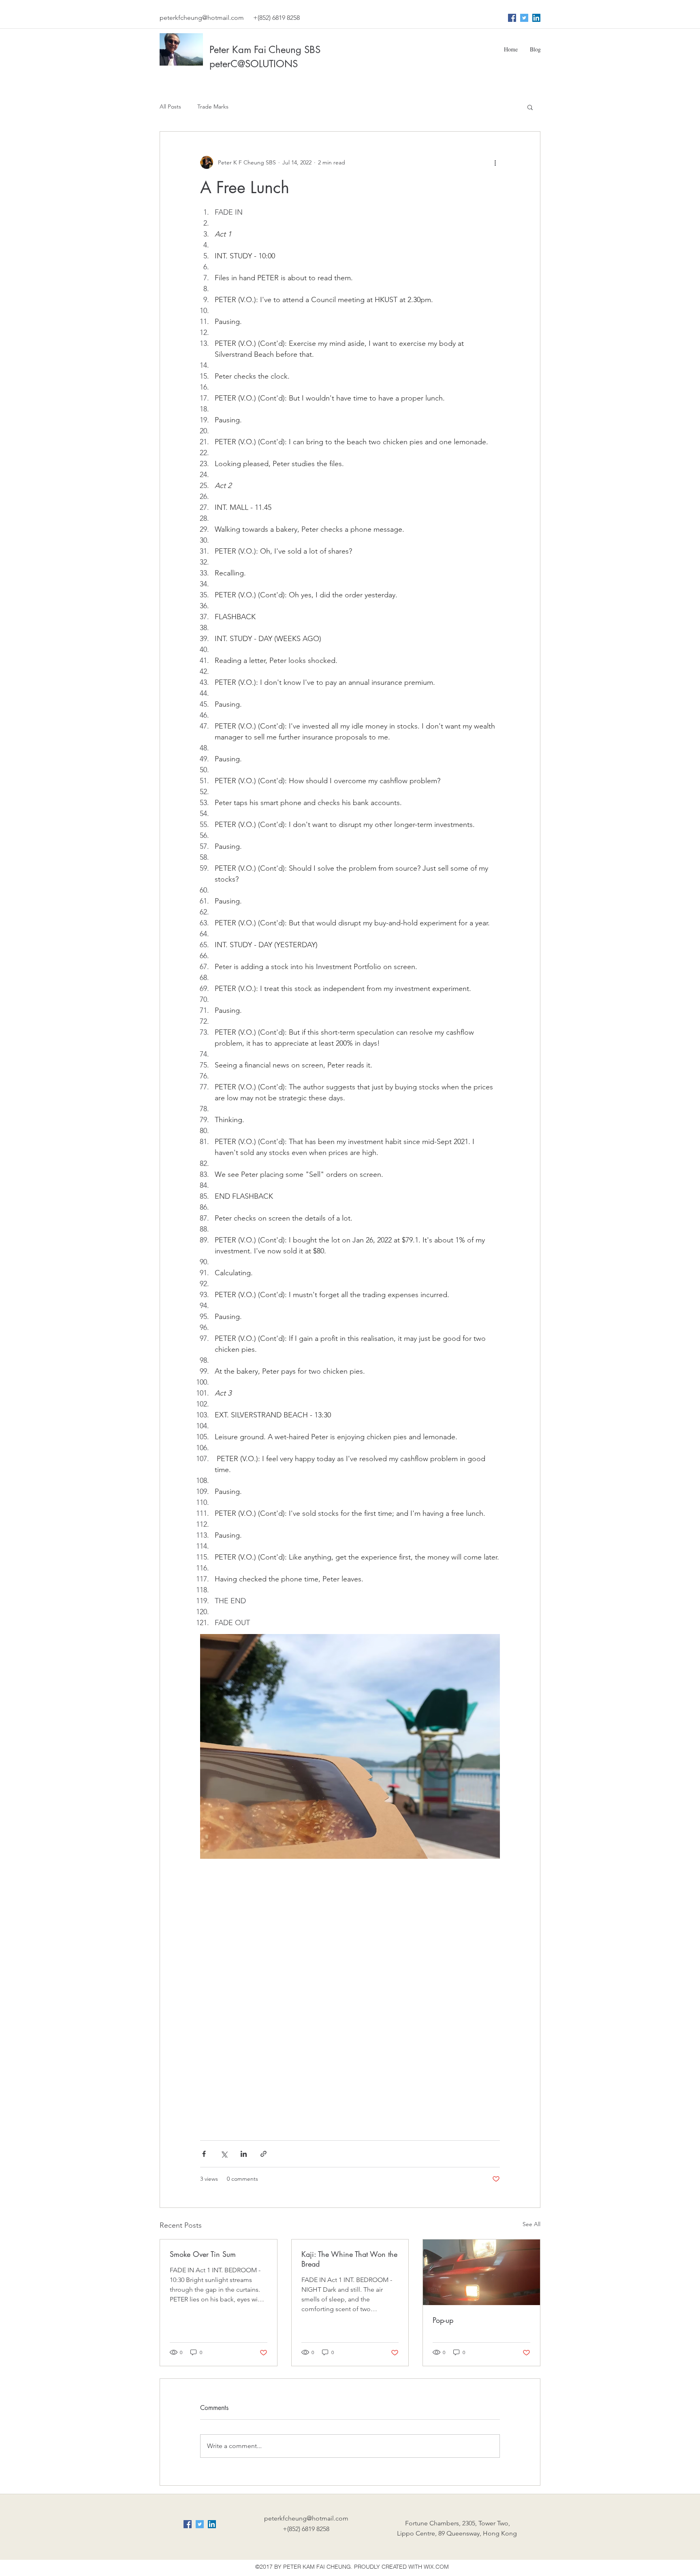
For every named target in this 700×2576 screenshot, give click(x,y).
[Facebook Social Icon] (512, 18)
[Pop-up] (481, 2272)
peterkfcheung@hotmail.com (202, 18)
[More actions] (495, 162)
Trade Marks (213, 107)
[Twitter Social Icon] (524, 18)
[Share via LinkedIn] (244, 2154)
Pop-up (443, 2320)
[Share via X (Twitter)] (224, 2154)
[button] (530, 107)
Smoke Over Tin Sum (203, 2254)
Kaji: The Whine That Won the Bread (349, 2259)
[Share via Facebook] (204, 2154)
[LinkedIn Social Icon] (536, 18)
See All (531, 2224)
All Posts (170, 107)
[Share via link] (264, 2154)
